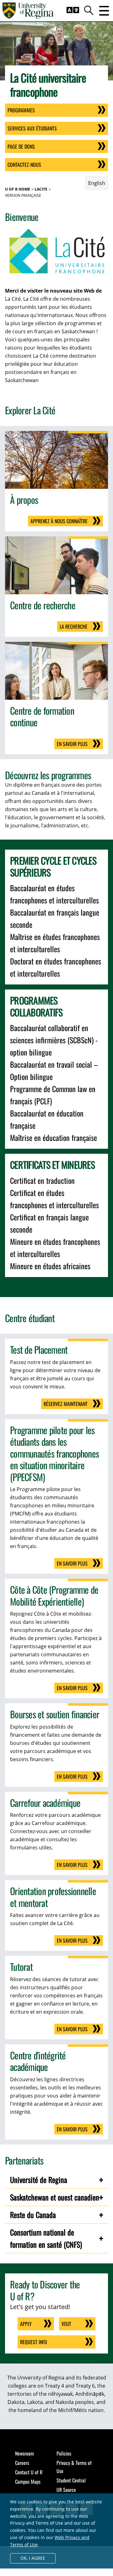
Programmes (21, 110)
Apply (26, 2324)
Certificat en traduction (42, 1180)
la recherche (74, 626)
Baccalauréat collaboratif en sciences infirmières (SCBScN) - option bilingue (54, 1040)
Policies (64, 2453)
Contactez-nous (24, 165)
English (97, 183)
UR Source (66, 2490)
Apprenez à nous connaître (59, 521)
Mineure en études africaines (50, 1266)
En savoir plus (72, 744)
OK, (33, 2558)
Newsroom (24, 2453)
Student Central (71, 2480)
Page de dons (21, 146)
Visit (66, 2324)
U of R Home (18, 189)
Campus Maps (28, 2481)
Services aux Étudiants (32, 128)
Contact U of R (29, 2472)
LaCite (41, 189)
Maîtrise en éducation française (54, 1137)
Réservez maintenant (66, 1404)
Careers (22, 2463)
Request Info (34, 2342)
